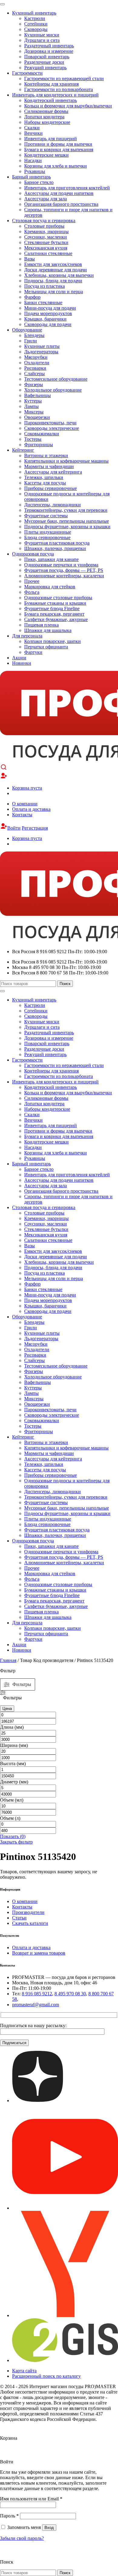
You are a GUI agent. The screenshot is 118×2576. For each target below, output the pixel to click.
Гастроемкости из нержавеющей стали (64, 78)
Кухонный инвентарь (34, 13)
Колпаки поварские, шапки (52, 641)
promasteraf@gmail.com (36, 2005)
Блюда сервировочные (47, 537)
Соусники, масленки (46, 237)
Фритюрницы (39, 445)
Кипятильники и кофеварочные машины (66, 461)
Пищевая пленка (41, 625)
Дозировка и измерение (49, 51)
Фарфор (32, 297)
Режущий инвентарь (45, 68)
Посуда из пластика (44, 286)
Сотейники (36, 24)
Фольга (32, 592)
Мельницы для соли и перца (54, 292)
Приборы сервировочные (51, 488)
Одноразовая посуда (33, 554)
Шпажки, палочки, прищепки (55, 548)
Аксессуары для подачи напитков (59, 193)
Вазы (29, 259)
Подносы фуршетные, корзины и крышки (67, 527)
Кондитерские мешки (46, 155)
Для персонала (27, 636)
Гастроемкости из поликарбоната (59, 89)
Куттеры (33, 401)
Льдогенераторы (41, 352)
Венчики (33, 133)
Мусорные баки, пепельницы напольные (67, 521)
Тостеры (33, 439)
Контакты (22, 815)
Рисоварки (35, 368)
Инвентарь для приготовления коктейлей (67, 188)
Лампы (31, 406)
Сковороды (36, 29)
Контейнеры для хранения (51, 84)
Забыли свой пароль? (22, 2538)
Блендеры (34, 335)
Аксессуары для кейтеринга (53, 472)
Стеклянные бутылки (46, 242)
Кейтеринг (23, 450)
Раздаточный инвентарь (49, 46)
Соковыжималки (42, 434)
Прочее (32, 581)
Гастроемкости (27, 73)
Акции (19, 658)
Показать (13, 1836)
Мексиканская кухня (46, 248)
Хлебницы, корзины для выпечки (59, 275)
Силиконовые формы (46, 111)
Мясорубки (36, 357)
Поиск (65, 984)
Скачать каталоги (30, 1923)
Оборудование (27, 330)
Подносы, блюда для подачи (53, 281)
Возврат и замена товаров (39, 1953)
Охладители (37, 363)
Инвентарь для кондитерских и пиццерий (55, 95)
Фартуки (33, 652)
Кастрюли (35, 18)
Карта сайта (24, 2371)
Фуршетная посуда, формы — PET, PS (64, 570)
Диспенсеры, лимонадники (52, 505)
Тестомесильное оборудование (56, 379)
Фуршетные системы (46, 516)
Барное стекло (39, 182)
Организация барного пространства (61, 204)
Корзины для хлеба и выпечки (56, 166)
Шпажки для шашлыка (48, 630)
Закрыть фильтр (16, 1842)
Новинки (22, 663)
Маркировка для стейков (50, 587)
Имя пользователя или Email (31, 2499)
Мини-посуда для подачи (50, 308)
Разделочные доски (44, 62)
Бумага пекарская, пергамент (54, 614)
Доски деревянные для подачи (56, 270)
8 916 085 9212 (37, 1994)
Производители (28, 1912)
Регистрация (35, 828)
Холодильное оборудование (53, 390)
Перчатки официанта (46, 647)
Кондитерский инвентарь (51, 100)
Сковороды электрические (52, 428)
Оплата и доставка (31, 809)
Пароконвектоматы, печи (50, 423)
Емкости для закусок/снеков (53, 264)
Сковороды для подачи (48, 324)
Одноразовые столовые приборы (58, 598)
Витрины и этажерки (46, 455)
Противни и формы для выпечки (58, 144)
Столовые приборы (44, 226)
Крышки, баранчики (45, 319)
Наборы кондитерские (47, 122)
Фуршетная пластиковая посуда (57, 543)
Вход (49, 2528)
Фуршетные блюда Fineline (52, 608)
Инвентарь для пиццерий (51, 139)
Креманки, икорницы (46, 231)
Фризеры (34, 384)
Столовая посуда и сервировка (44, 221)
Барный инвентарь (31, 177)
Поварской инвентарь (47, 57)
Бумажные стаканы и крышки (55, 603)
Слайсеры (34, 374)
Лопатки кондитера (44, 117)
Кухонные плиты (42, 346)
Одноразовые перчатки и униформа (61, 565)
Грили (31, 341)
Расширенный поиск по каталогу (46, 2376)
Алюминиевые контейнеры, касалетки (64, 576)
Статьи (19, 1918)
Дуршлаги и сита (42, 40)
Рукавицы (35, 171)
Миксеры (34, 412)
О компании (25, 804)
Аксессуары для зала (46, 199)
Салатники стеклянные (48, 253)
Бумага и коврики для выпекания (59, 150)
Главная (8, 1660)
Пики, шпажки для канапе (51, 559)
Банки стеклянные (43, 302)
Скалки (32, 128)
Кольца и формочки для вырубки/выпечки (68, 106)
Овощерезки (37, 417)
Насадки (33, 160)
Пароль (9, 2516)
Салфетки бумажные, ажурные (56, 619)
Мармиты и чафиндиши (49, 466)
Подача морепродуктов (48, 313)
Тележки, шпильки (44, 477)
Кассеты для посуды (45, 483)
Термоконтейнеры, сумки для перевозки (66, 510)
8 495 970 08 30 (70, 1994)
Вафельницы (38, 395)
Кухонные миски (42, 35)
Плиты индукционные (48, 532)
